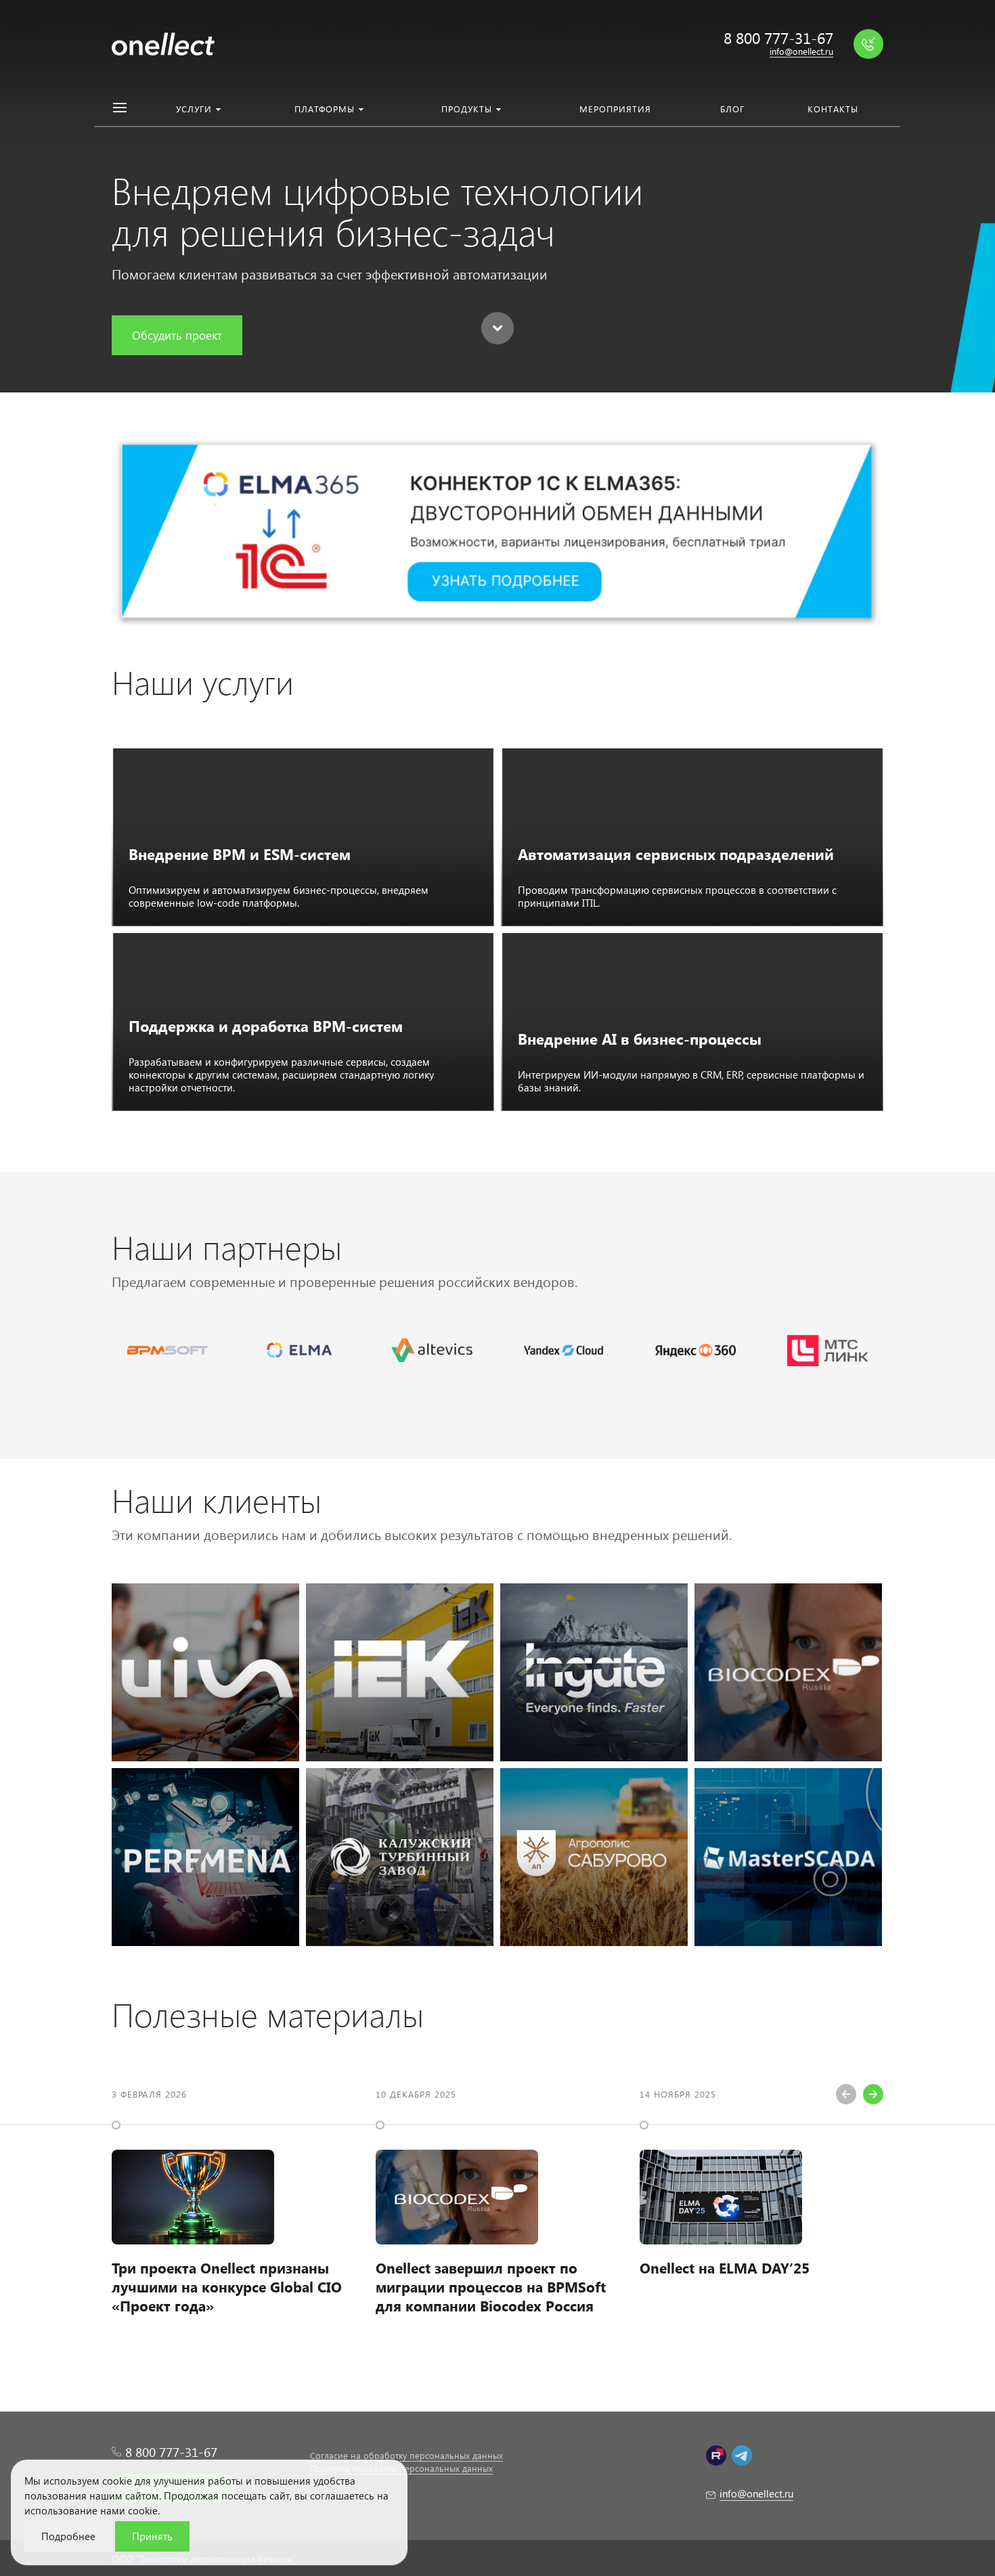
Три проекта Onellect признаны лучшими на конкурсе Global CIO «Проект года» (227, 2286)
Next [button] (873, 2094)
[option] (234, 2210)
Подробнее (68, 2536)
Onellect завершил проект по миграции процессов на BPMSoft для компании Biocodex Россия (491, 2286)
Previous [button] (846, 2094)
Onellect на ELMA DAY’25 (725, 2267)
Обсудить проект (177, 335)
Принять (152, 2536)
